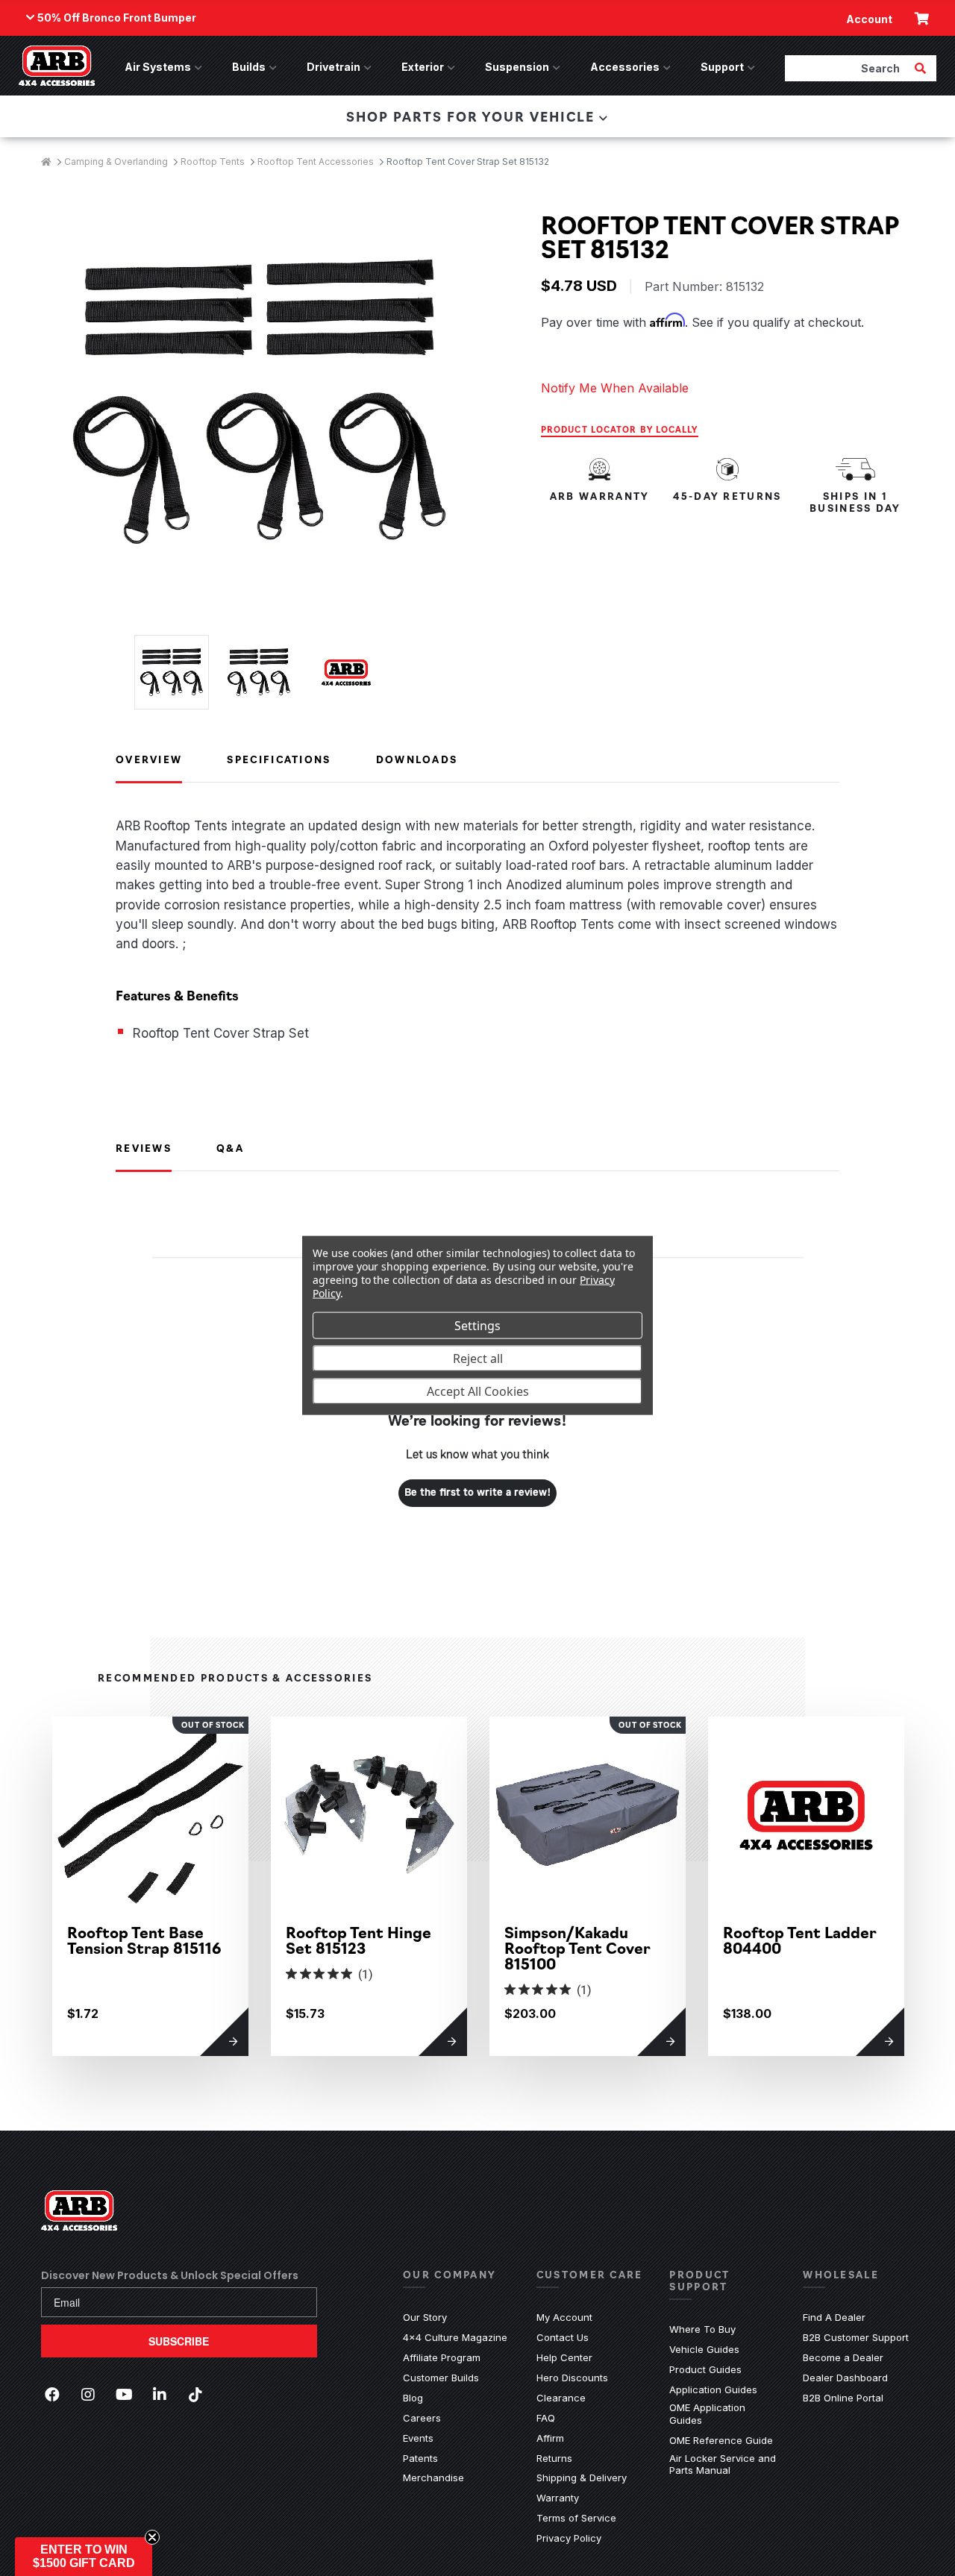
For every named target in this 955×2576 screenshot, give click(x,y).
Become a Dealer (843, 2357)
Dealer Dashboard (845, 2378)
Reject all (478, 1358)
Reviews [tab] (144, 1147)
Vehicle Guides (704, 2349)
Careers (422, 2418)
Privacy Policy (569, 2538)
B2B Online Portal (843, 2398)
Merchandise (433, 2478)
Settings (477, 1325)
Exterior (423, 67)
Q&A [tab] (230, 1147)
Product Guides (705, 2369)
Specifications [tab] (279, 759)
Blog (413, 2398)
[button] (84, 2557)
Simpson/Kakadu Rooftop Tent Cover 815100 (577, 1947)
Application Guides (713, 2389)
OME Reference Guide (721, 2440)
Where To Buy (702, 2329)
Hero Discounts (572, 2378)
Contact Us (563, 2337)
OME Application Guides (725, 2414)
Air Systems (158, 67)
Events (418, 2438)
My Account (564, 2317)
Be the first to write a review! (478, 1493)
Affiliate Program (442, 2357)
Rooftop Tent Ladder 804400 (800, 1940)
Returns (554, 2458)
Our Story (425, 2317)
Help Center (564, 2357)
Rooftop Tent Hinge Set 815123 (358, 1940)
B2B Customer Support (856, 2337)
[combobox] (848, 68)
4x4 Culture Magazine (455, 2337)
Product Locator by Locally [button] (620, 429)
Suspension (517, 67)
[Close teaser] (152, 2537)
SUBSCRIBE (179, 2341)
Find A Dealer (834, 2317)
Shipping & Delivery (582, 2478)
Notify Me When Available (615, 388)
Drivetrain (334, 67)
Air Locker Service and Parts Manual (725, 2464)
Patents (420, 2458)
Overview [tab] (149, 759)
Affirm (550, 2438)
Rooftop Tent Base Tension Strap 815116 (144, 1940)
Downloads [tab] (417, 759)
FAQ (546, 2418)
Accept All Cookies (478, 1391)
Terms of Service (576, 2518)
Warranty (558, 2498)
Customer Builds (441, 2378)
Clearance (561, 2398)
